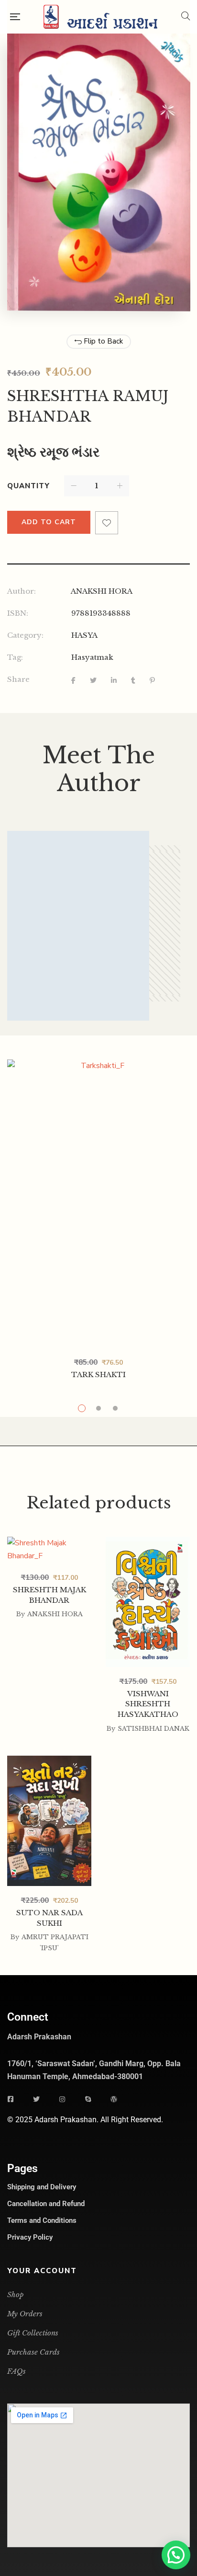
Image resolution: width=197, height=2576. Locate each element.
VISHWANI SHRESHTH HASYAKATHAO (148, 1704)
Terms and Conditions (42, 2220)
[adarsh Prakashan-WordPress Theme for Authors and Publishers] (100, 17)
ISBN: (18, 613)
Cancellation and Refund (46, 2204)
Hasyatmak (92, 657)
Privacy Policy (30, 2237)
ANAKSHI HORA (102, 591)
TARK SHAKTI (98, 1374)
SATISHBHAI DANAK (153, 1729)
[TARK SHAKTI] (98, 1204)
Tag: (15, 657)
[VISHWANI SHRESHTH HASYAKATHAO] (148, 1602)
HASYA (84, 635)
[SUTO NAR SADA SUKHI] (49, 1821)
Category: (25, 635)
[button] (176, 2555)
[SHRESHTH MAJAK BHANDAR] (49, 1601)
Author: (22, 591)
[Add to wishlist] (107, 523)
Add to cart (49, 522)
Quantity (28, 486)
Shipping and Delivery (42, 2187)
